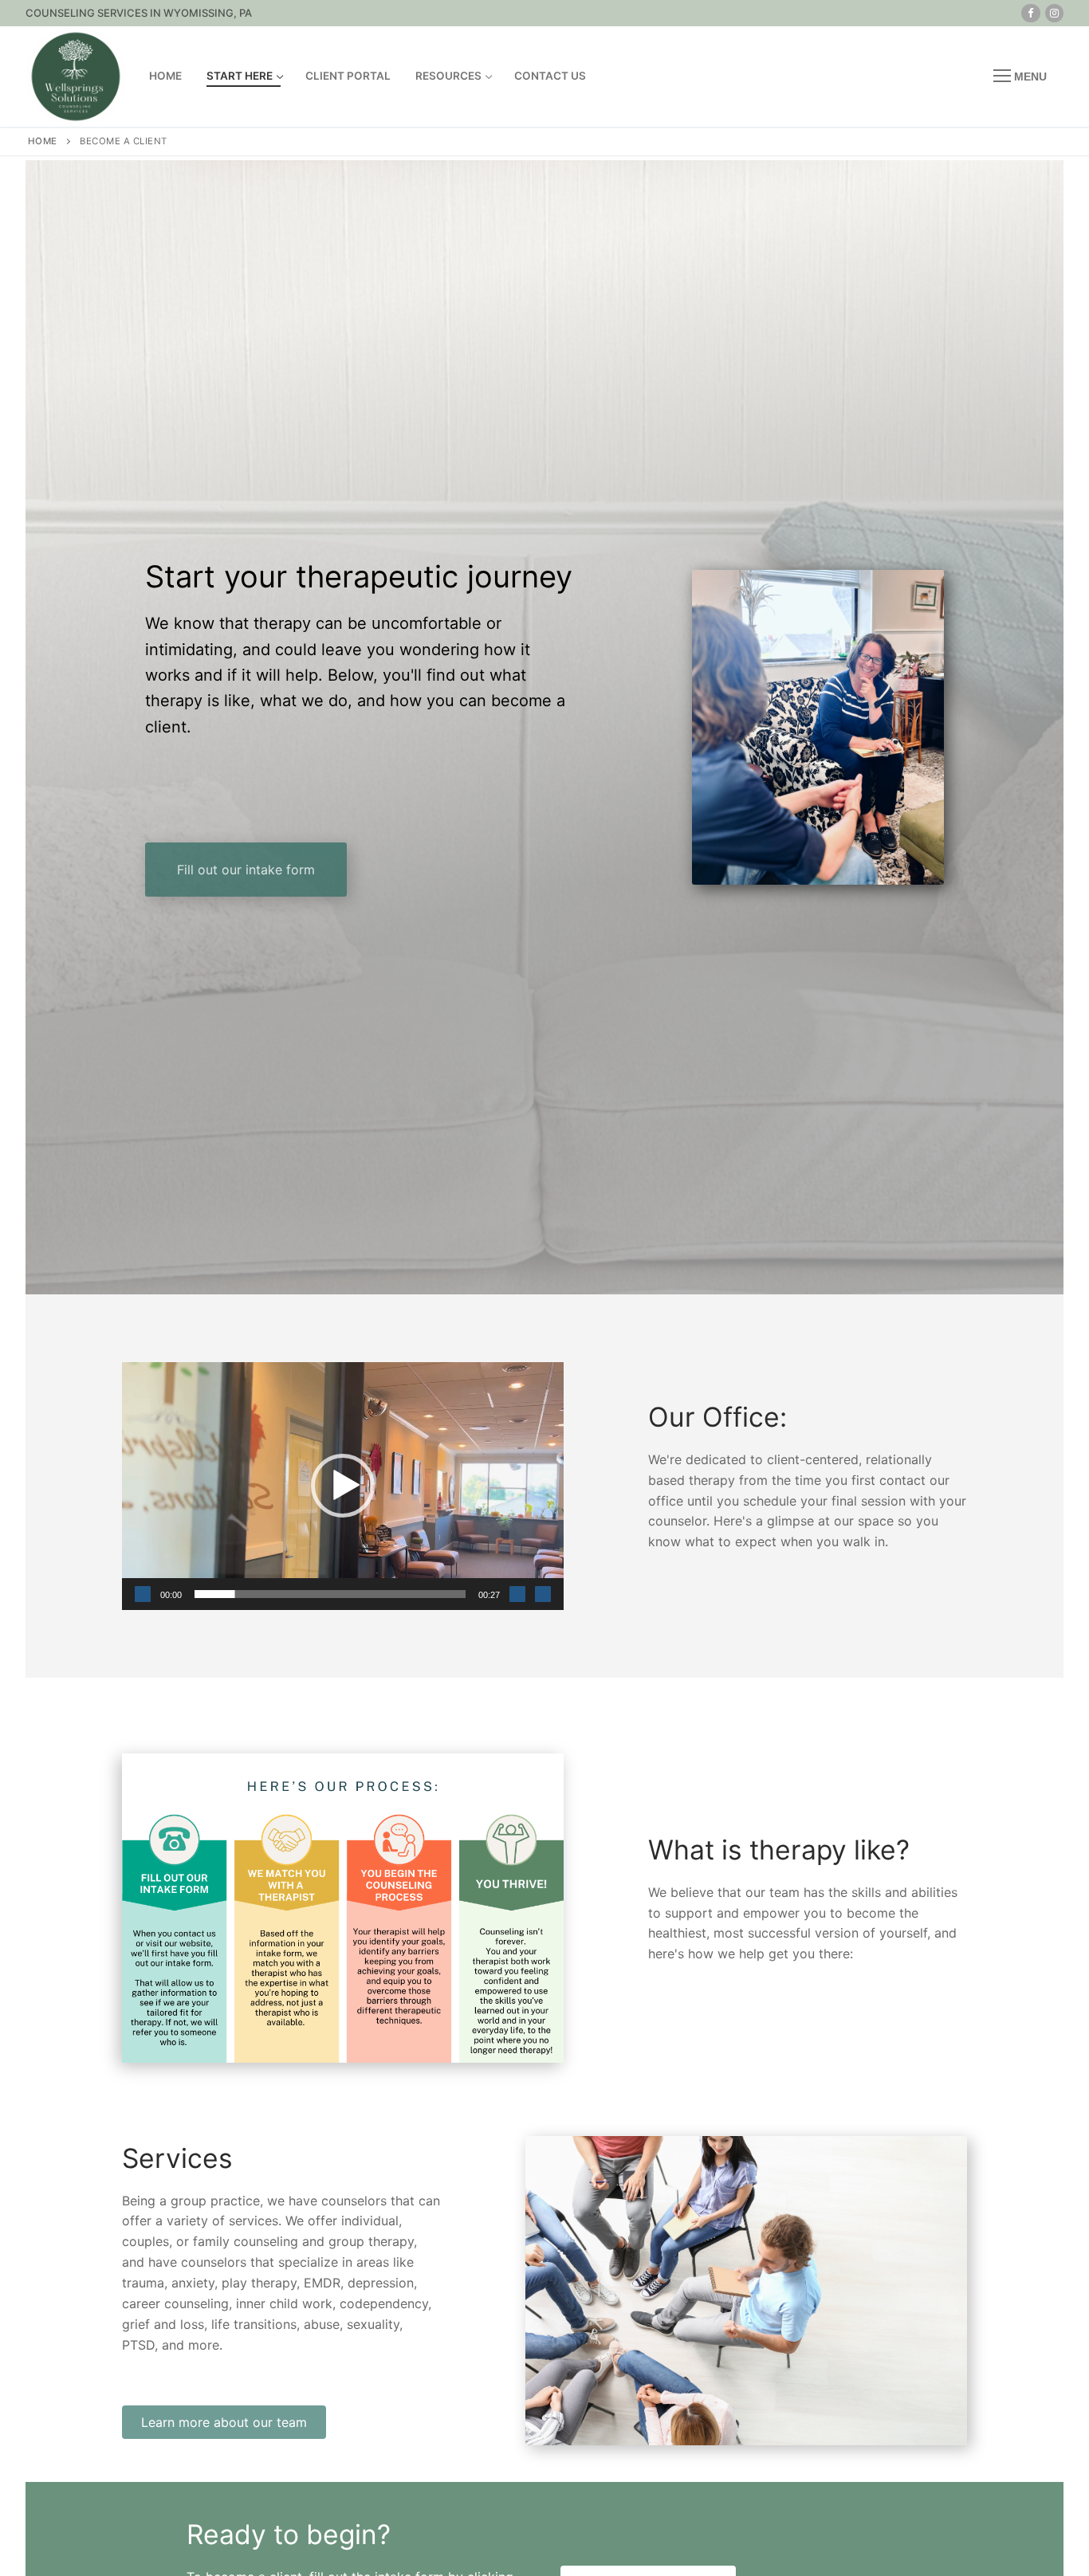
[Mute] (517, 1594)
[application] (343, 1486)
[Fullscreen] (543, 1594)
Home (43, 141)
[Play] (143, 1594)
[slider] (330, 1594)
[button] (343, 1486)
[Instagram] (1054, 13)
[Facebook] (1030, 13)
